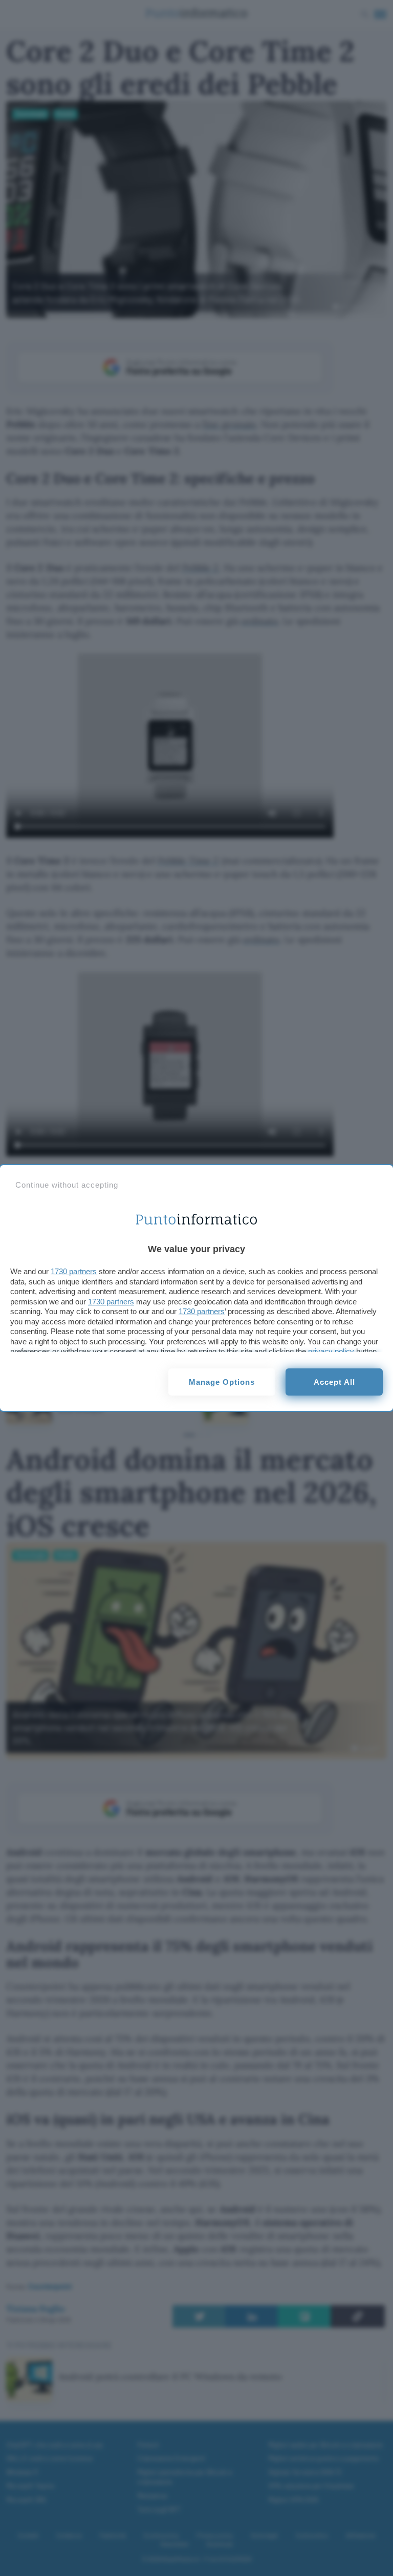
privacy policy (331, 1351)
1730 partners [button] (74, 1271)
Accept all (334, 1382)
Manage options (222, 1382)
